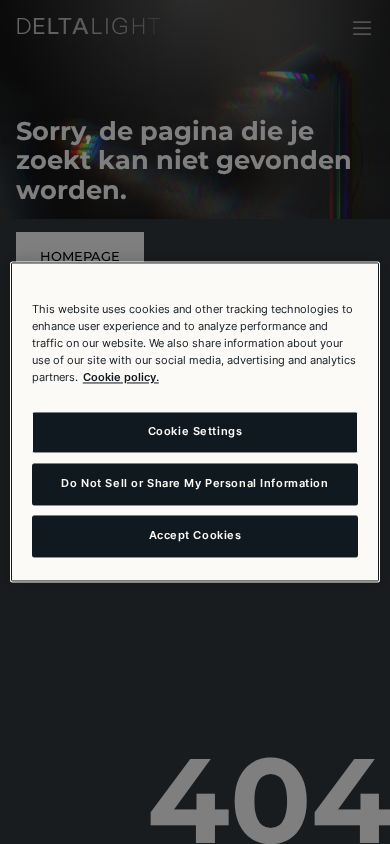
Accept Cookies (195, 536)
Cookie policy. (121, 378)
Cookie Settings (195, 432)
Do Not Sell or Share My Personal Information (194, 484)
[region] (195, 421)
